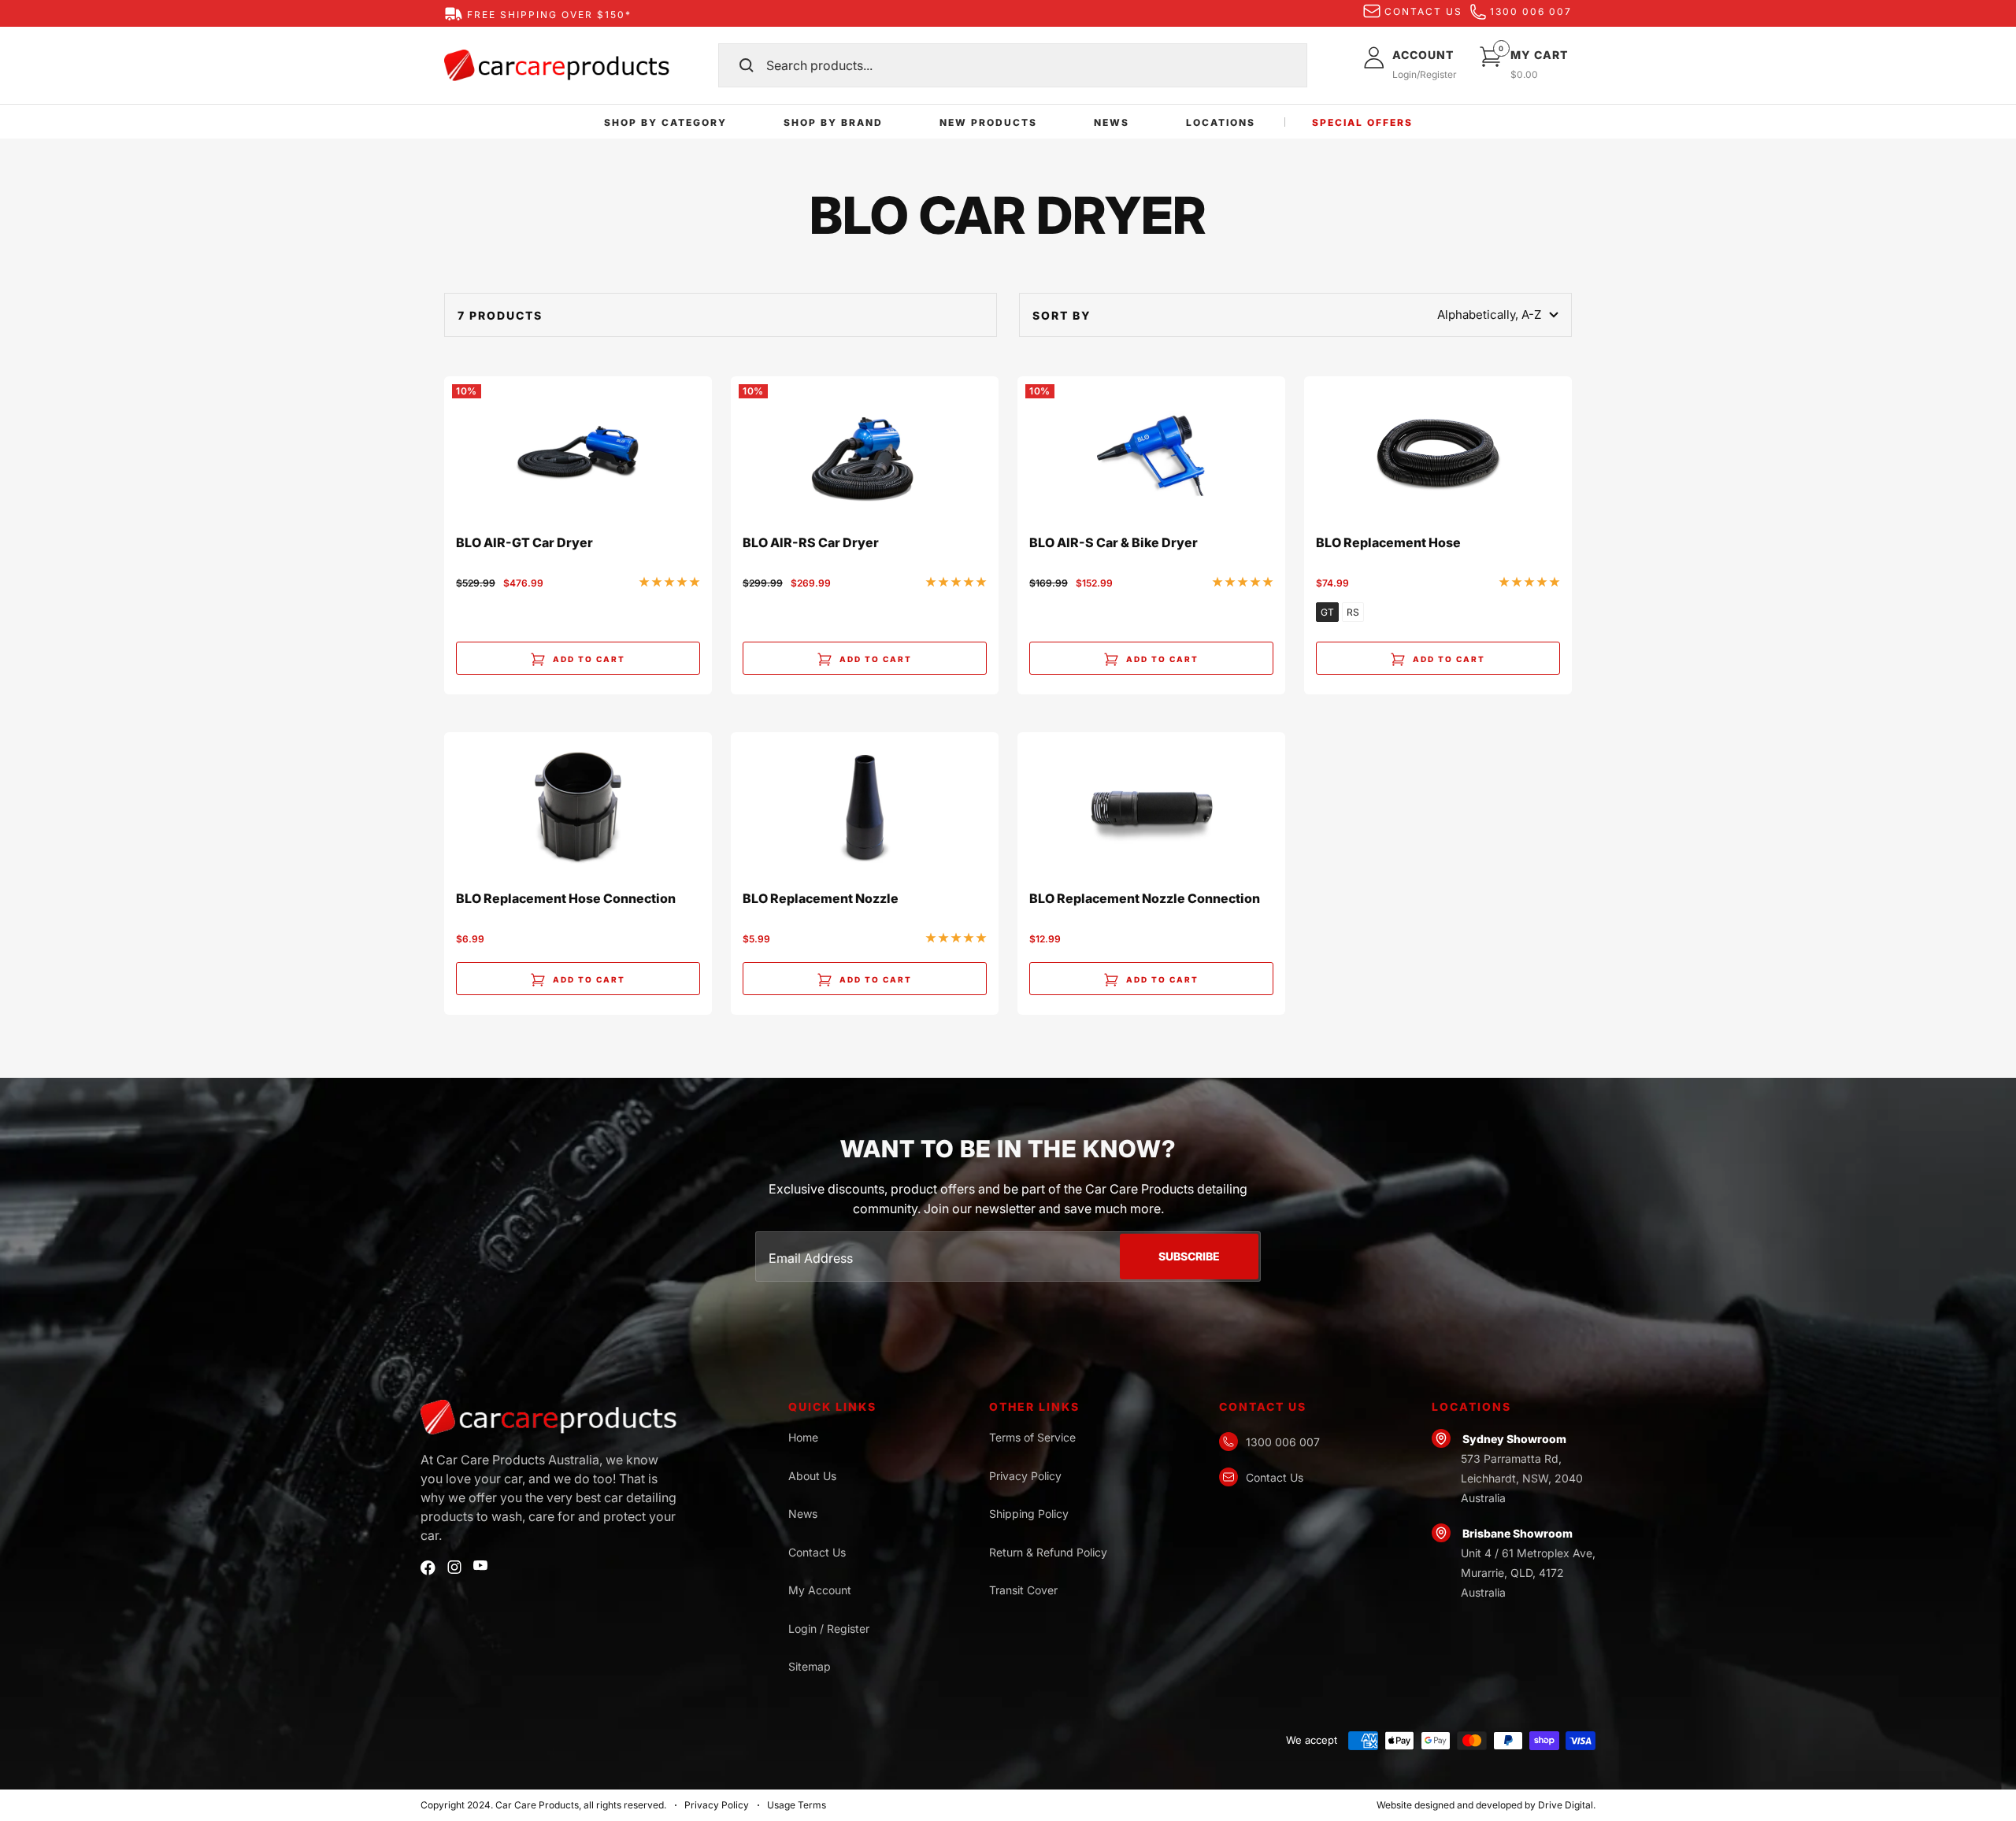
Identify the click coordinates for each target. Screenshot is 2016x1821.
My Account (820, 1590)
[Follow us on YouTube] (480, 1566)
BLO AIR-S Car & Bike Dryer (1114, 543)
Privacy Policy (1025, 1476)
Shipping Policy (1029, 1514)
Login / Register (829, 1629)
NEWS (1112, 122)
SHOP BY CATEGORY (665, 122)
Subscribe (1189, 1256)
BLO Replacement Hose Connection (566, 899)
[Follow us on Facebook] (428, 1568)
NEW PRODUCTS (988, 122)
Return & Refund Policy (1048, 1552)
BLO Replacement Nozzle (821, 899)
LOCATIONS (1221, 122)
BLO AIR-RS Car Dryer (811, 543)
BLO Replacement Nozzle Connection (1145, 899)
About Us (812, 1476)
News (803, 1514)
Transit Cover (1023, 1590)
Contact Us (817, 1552)
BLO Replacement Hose (1388, 543)
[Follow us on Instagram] (454, 1567)
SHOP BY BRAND (833, 122)
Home (803, 1437)
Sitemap (810, 1666)
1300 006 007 (1531, 11)
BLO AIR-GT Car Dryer (524, 543)
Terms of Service (1032, 1437)
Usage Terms (797, 1805)
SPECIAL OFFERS (1362, 122)
